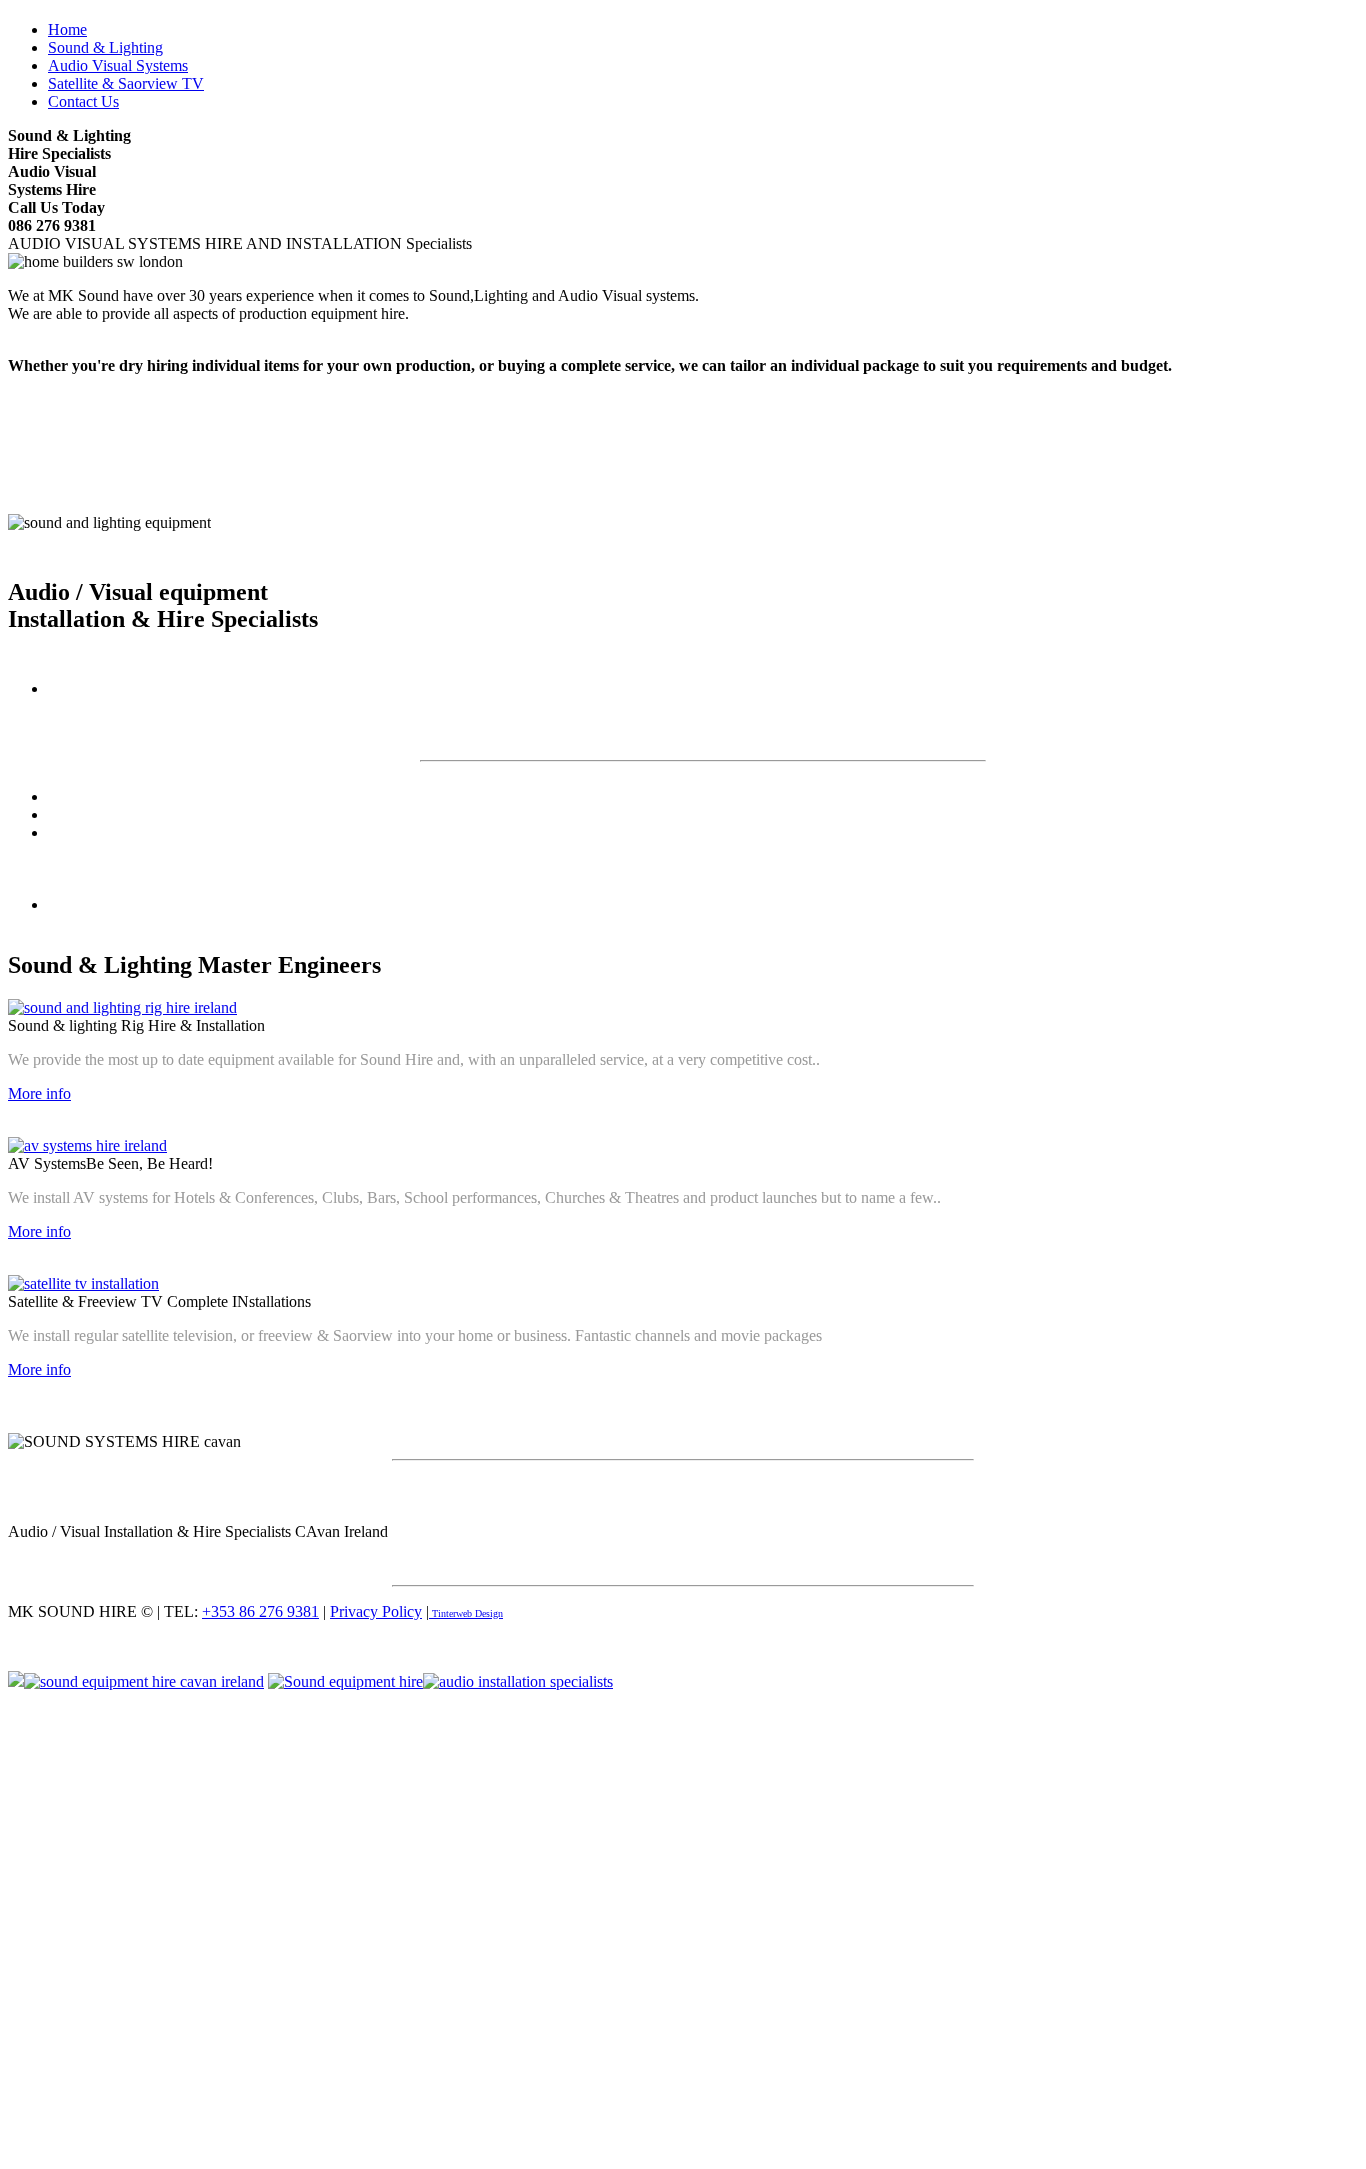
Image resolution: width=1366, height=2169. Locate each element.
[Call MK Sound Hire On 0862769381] (16, 1681)
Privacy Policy (376, 1611)
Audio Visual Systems (118, 65)
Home (67, 29)
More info (39, 1093)
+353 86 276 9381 (260, 1611)
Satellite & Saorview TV (126, 83)
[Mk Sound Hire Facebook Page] (345, 1681)
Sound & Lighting (105, 47)
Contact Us (83, 101)
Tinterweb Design (466, 1613)
